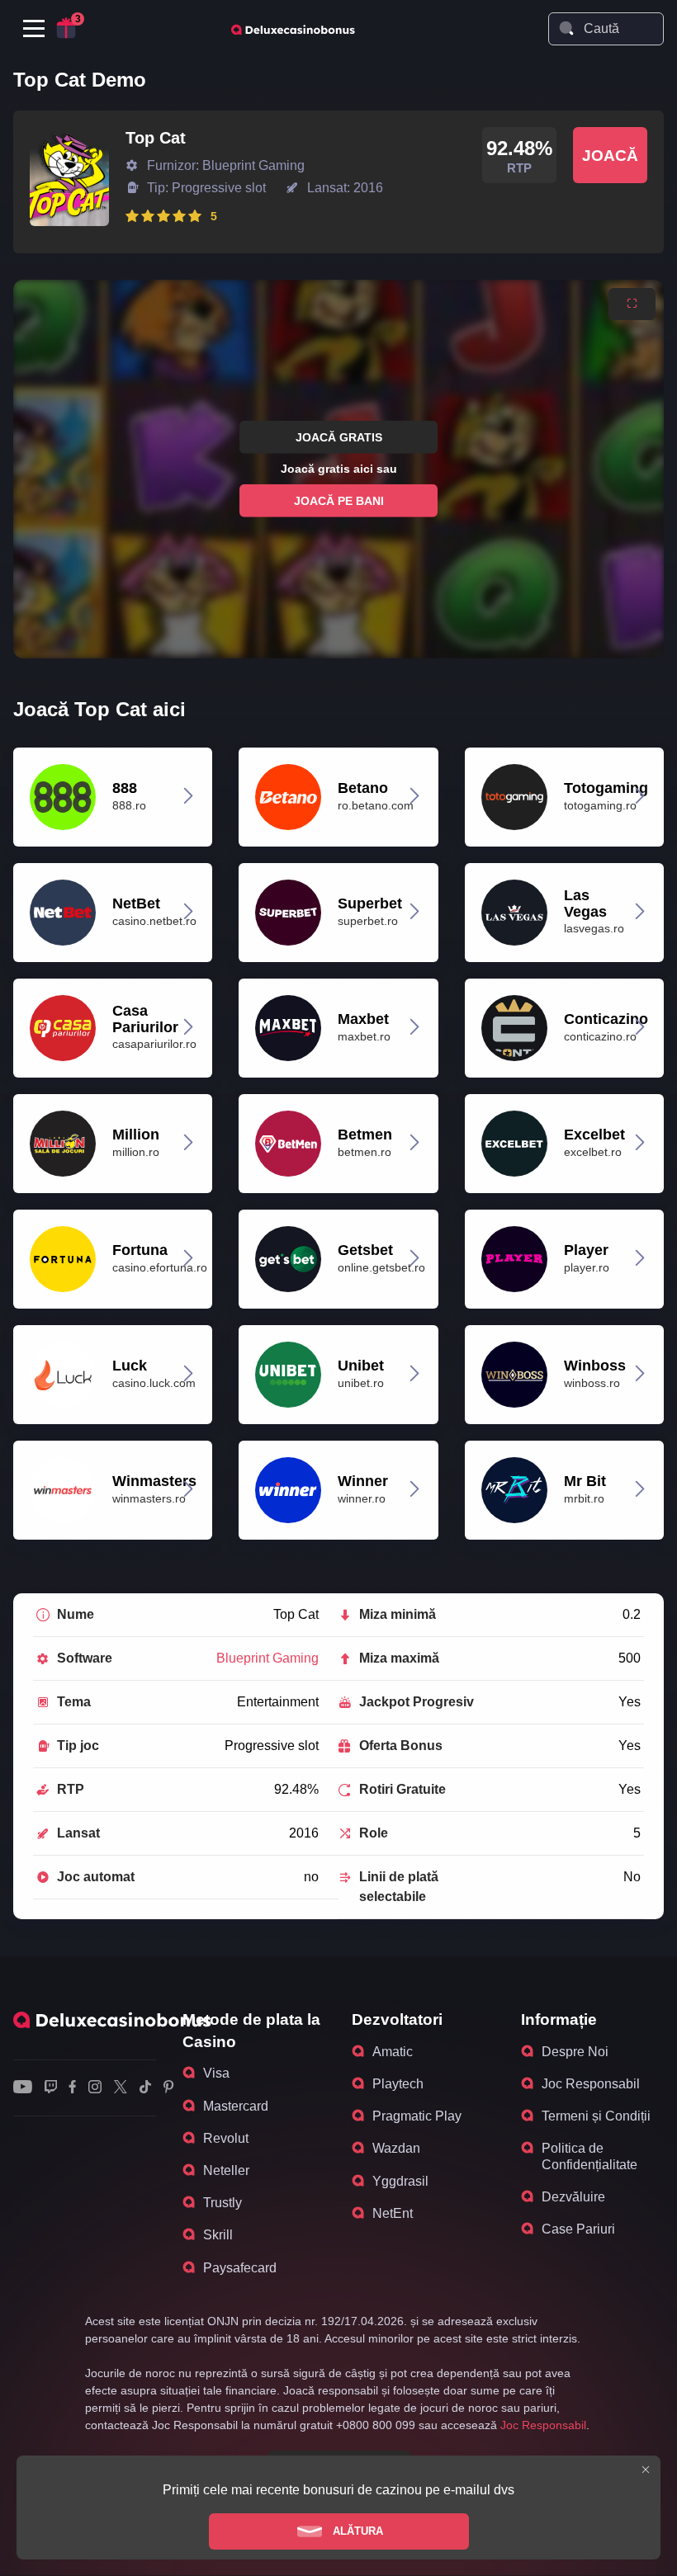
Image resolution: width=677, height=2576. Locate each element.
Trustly (223, 2203)
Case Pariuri (578, 2229)
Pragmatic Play (417, 2116)
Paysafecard (240, 2268)
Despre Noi (575, 2052)
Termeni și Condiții (596, 2116)
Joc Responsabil (591, 2084)
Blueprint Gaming (267, 1658)
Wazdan (396, 2148)
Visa (216, 2073)
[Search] (566, 28)
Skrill (218, 2235)
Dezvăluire (573, 2197)
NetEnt (393, 2213)
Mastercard (236, 2106)
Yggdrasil (400, 2181)
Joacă (610, 156)
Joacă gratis (339, 437)
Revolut (226, 2138)
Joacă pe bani (339, 500)
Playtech (398, 2084)
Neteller (226, 2170)
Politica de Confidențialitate (589, 2156)
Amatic (393, 2052)
